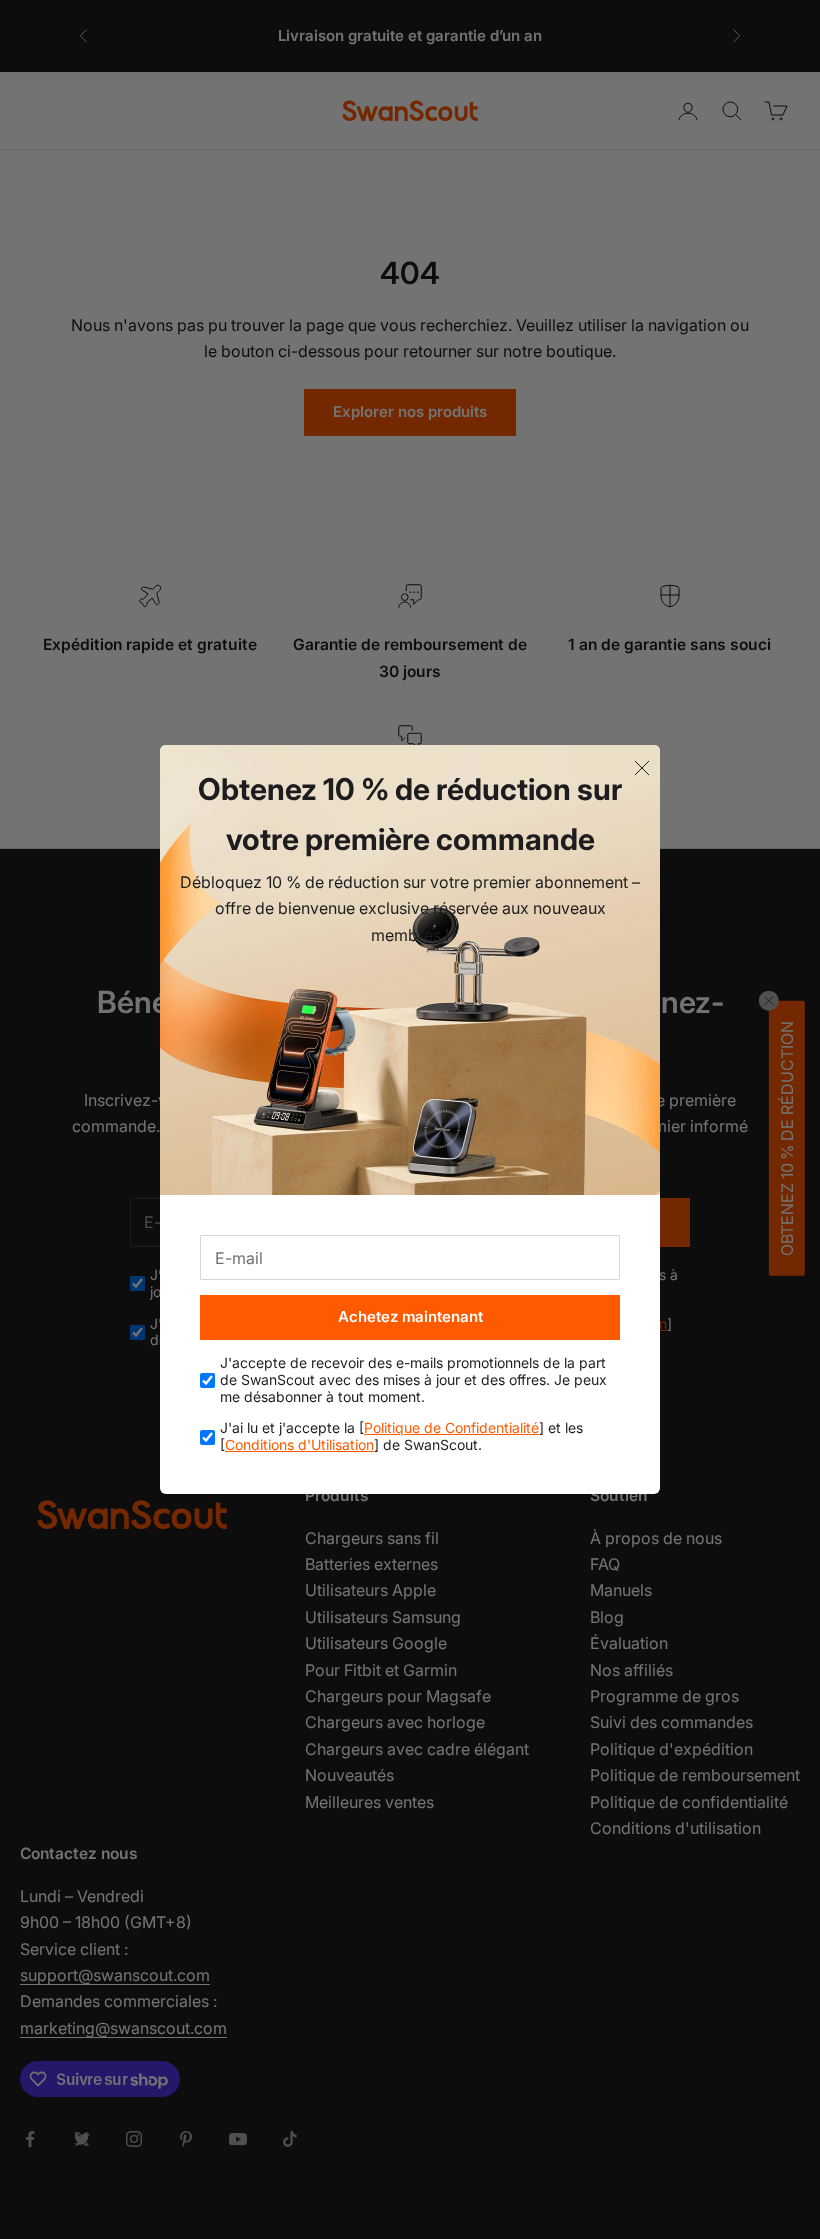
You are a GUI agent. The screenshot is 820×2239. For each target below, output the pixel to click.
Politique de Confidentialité (451, 1427)
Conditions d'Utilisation (299, 1444)
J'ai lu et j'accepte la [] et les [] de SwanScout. (401, 1436)
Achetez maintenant (410, 1316)
